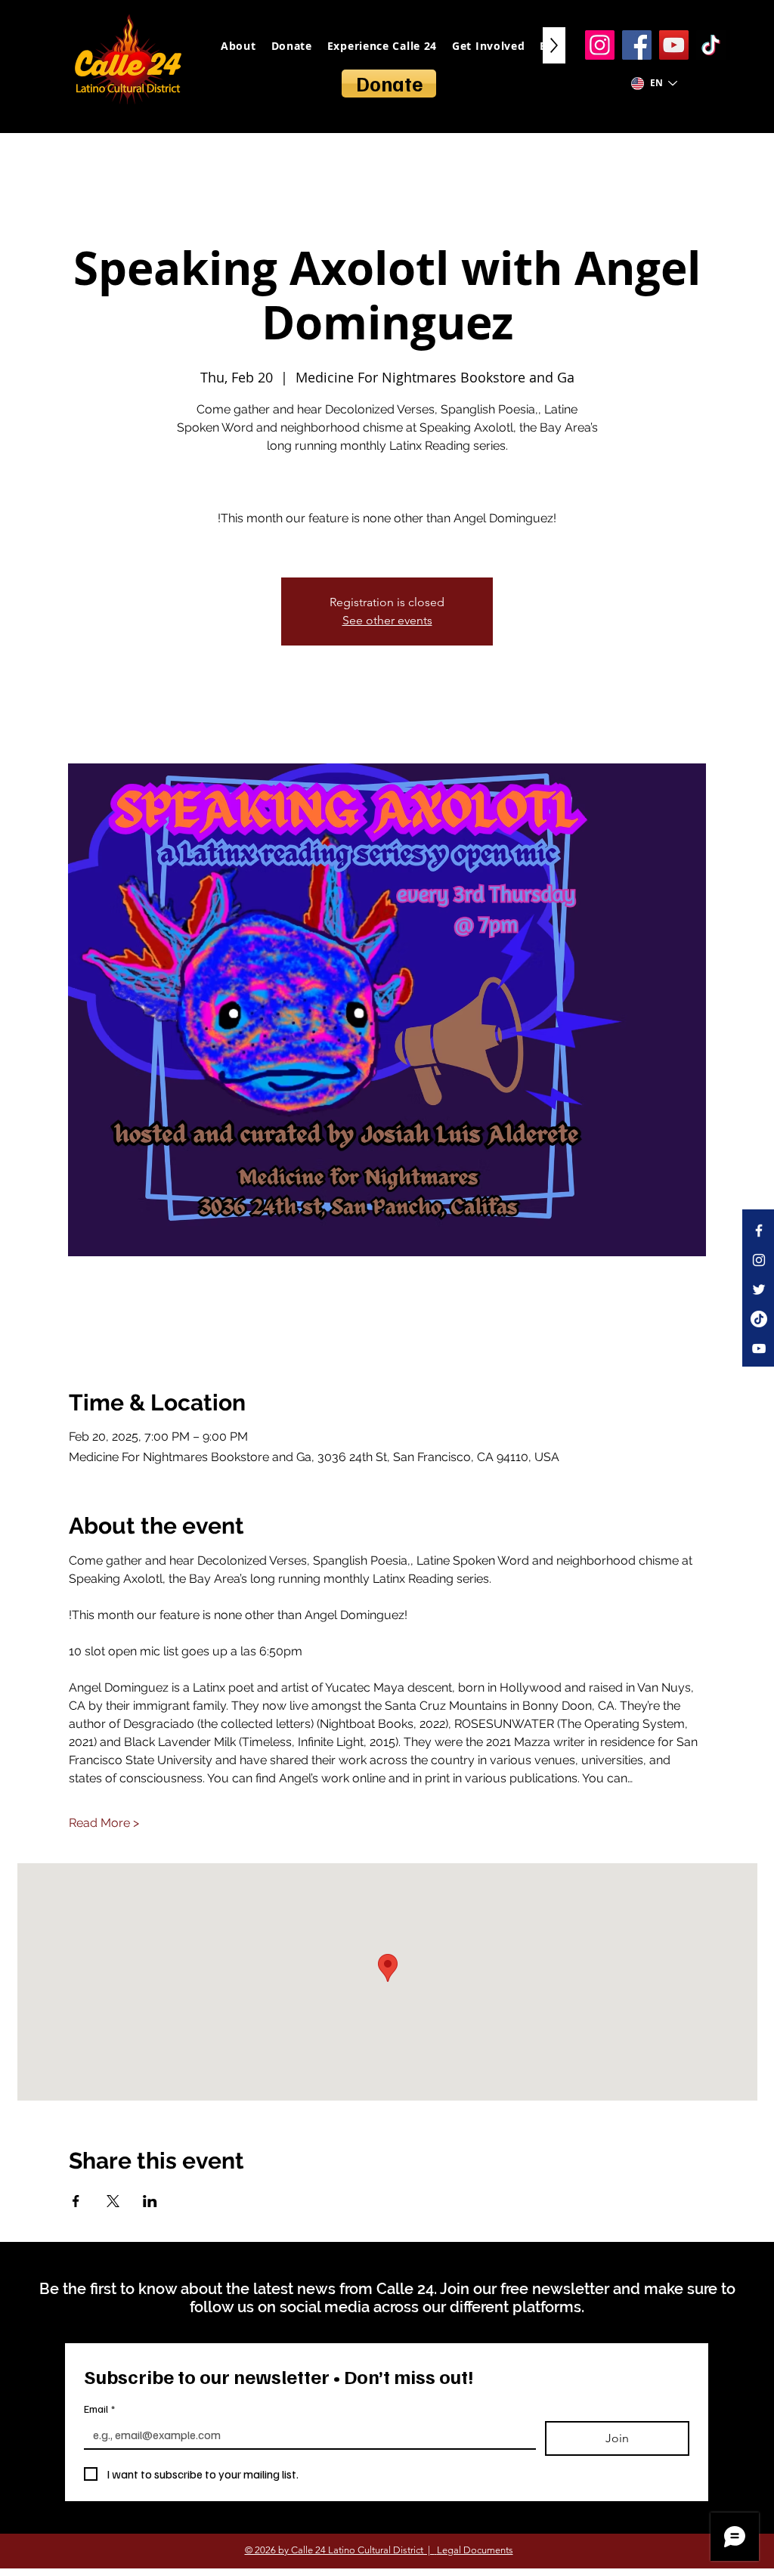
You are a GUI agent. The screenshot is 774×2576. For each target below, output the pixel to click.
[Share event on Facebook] (76, 2201)
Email (99, 2409)
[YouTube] (674, 45)
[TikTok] (711, 45)
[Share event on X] (113, 2201)
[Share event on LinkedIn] (150, 2201)
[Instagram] (600, 45)
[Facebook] (637, 45)
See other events (387, 620)
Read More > (104, 1823)
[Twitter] (759, 1290)
